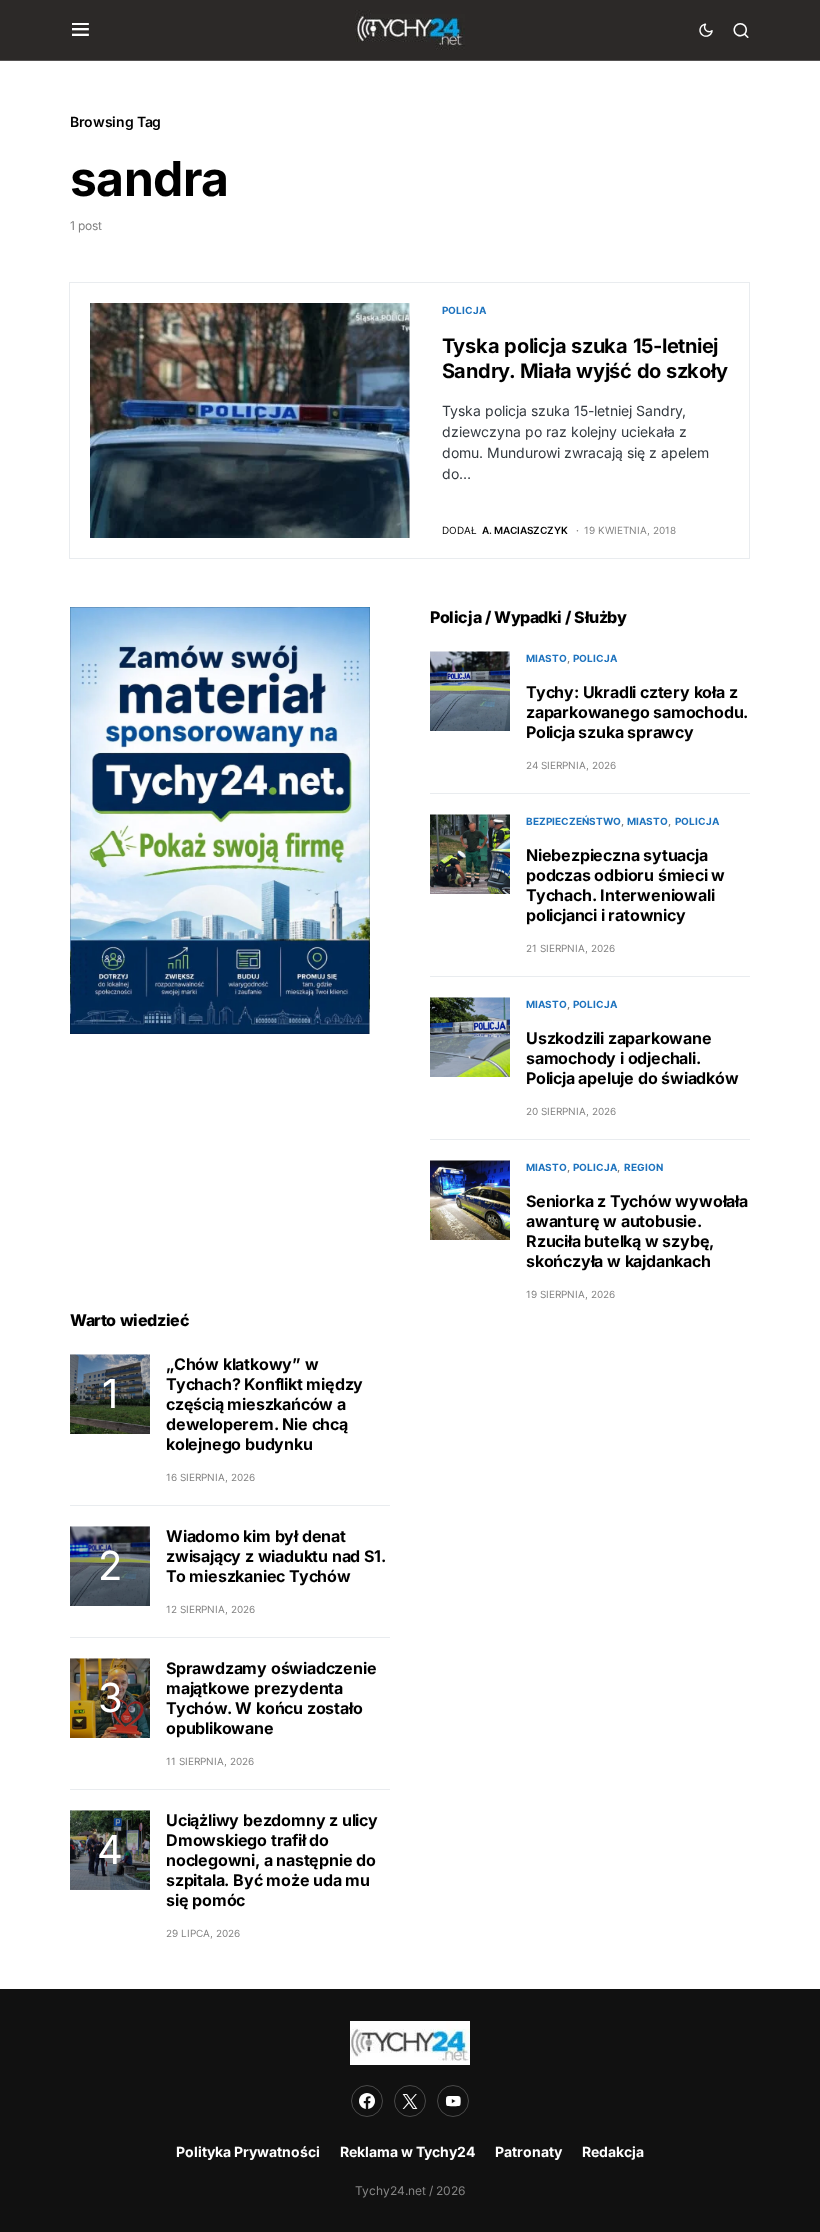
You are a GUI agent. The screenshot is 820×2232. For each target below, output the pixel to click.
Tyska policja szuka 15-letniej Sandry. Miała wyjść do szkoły (585, 358)
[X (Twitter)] (410, 2101)
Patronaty (528, 2151)
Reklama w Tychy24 (407, 2151)
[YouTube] (453, 2101)
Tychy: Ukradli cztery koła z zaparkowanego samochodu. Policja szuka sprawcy (637, 712)
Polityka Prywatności (248, 2151)
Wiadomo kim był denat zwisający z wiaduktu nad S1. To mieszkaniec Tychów (275, 1556)
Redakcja (613, 2151)
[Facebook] (367, 2101)
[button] (80, 30)
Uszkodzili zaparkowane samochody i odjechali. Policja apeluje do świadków (632, 1058)
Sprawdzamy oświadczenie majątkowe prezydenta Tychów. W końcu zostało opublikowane (271, 1698)
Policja (464, 310)
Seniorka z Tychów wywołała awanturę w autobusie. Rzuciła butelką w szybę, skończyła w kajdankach (637, 1231)
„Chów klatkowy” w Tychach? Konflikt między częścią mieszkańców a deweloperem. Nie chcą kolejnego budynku (264, 1404)
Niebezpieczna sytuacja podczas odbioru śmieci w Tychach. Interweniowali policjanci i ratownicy (625, 885)
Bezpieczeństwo (573, 821)
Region (643, 1167)
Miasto (546, 658)
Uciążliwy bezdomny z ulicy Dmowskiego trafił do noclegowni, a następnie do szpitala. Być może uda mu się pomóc (272, 1860)
